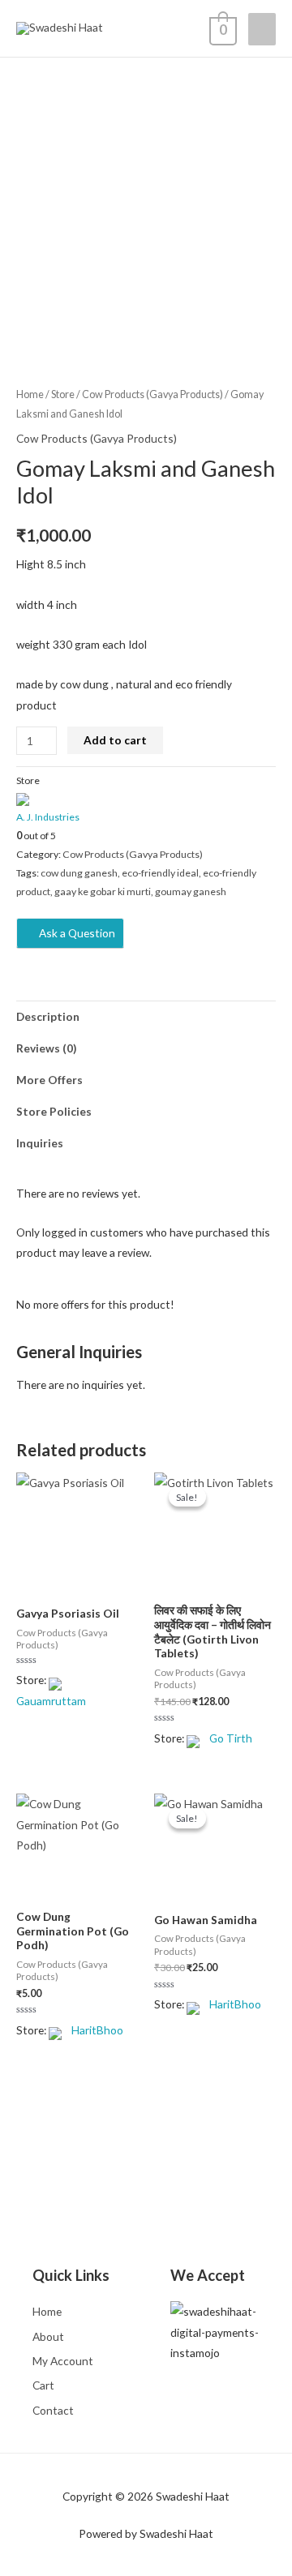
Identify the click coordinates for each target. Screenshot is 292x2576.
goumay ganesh (191, 892)
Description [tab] (48, 1016)
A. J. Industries (48, 817)
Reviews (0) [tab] (46, 1048)
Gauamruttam (51, 1701)
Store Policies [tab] (54, 1111)
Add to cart (115, 740)
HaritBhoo (97, 2030)
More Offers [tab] (49, 1080)
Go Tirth (231, 1738)
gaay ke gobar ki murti (103, 892)
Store (63, 394)
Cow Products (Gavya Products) (152, 394)
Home (30, 394)
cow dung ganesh (79, 873)
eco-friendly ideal (160, 873)
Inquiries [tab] (40, 1143)
